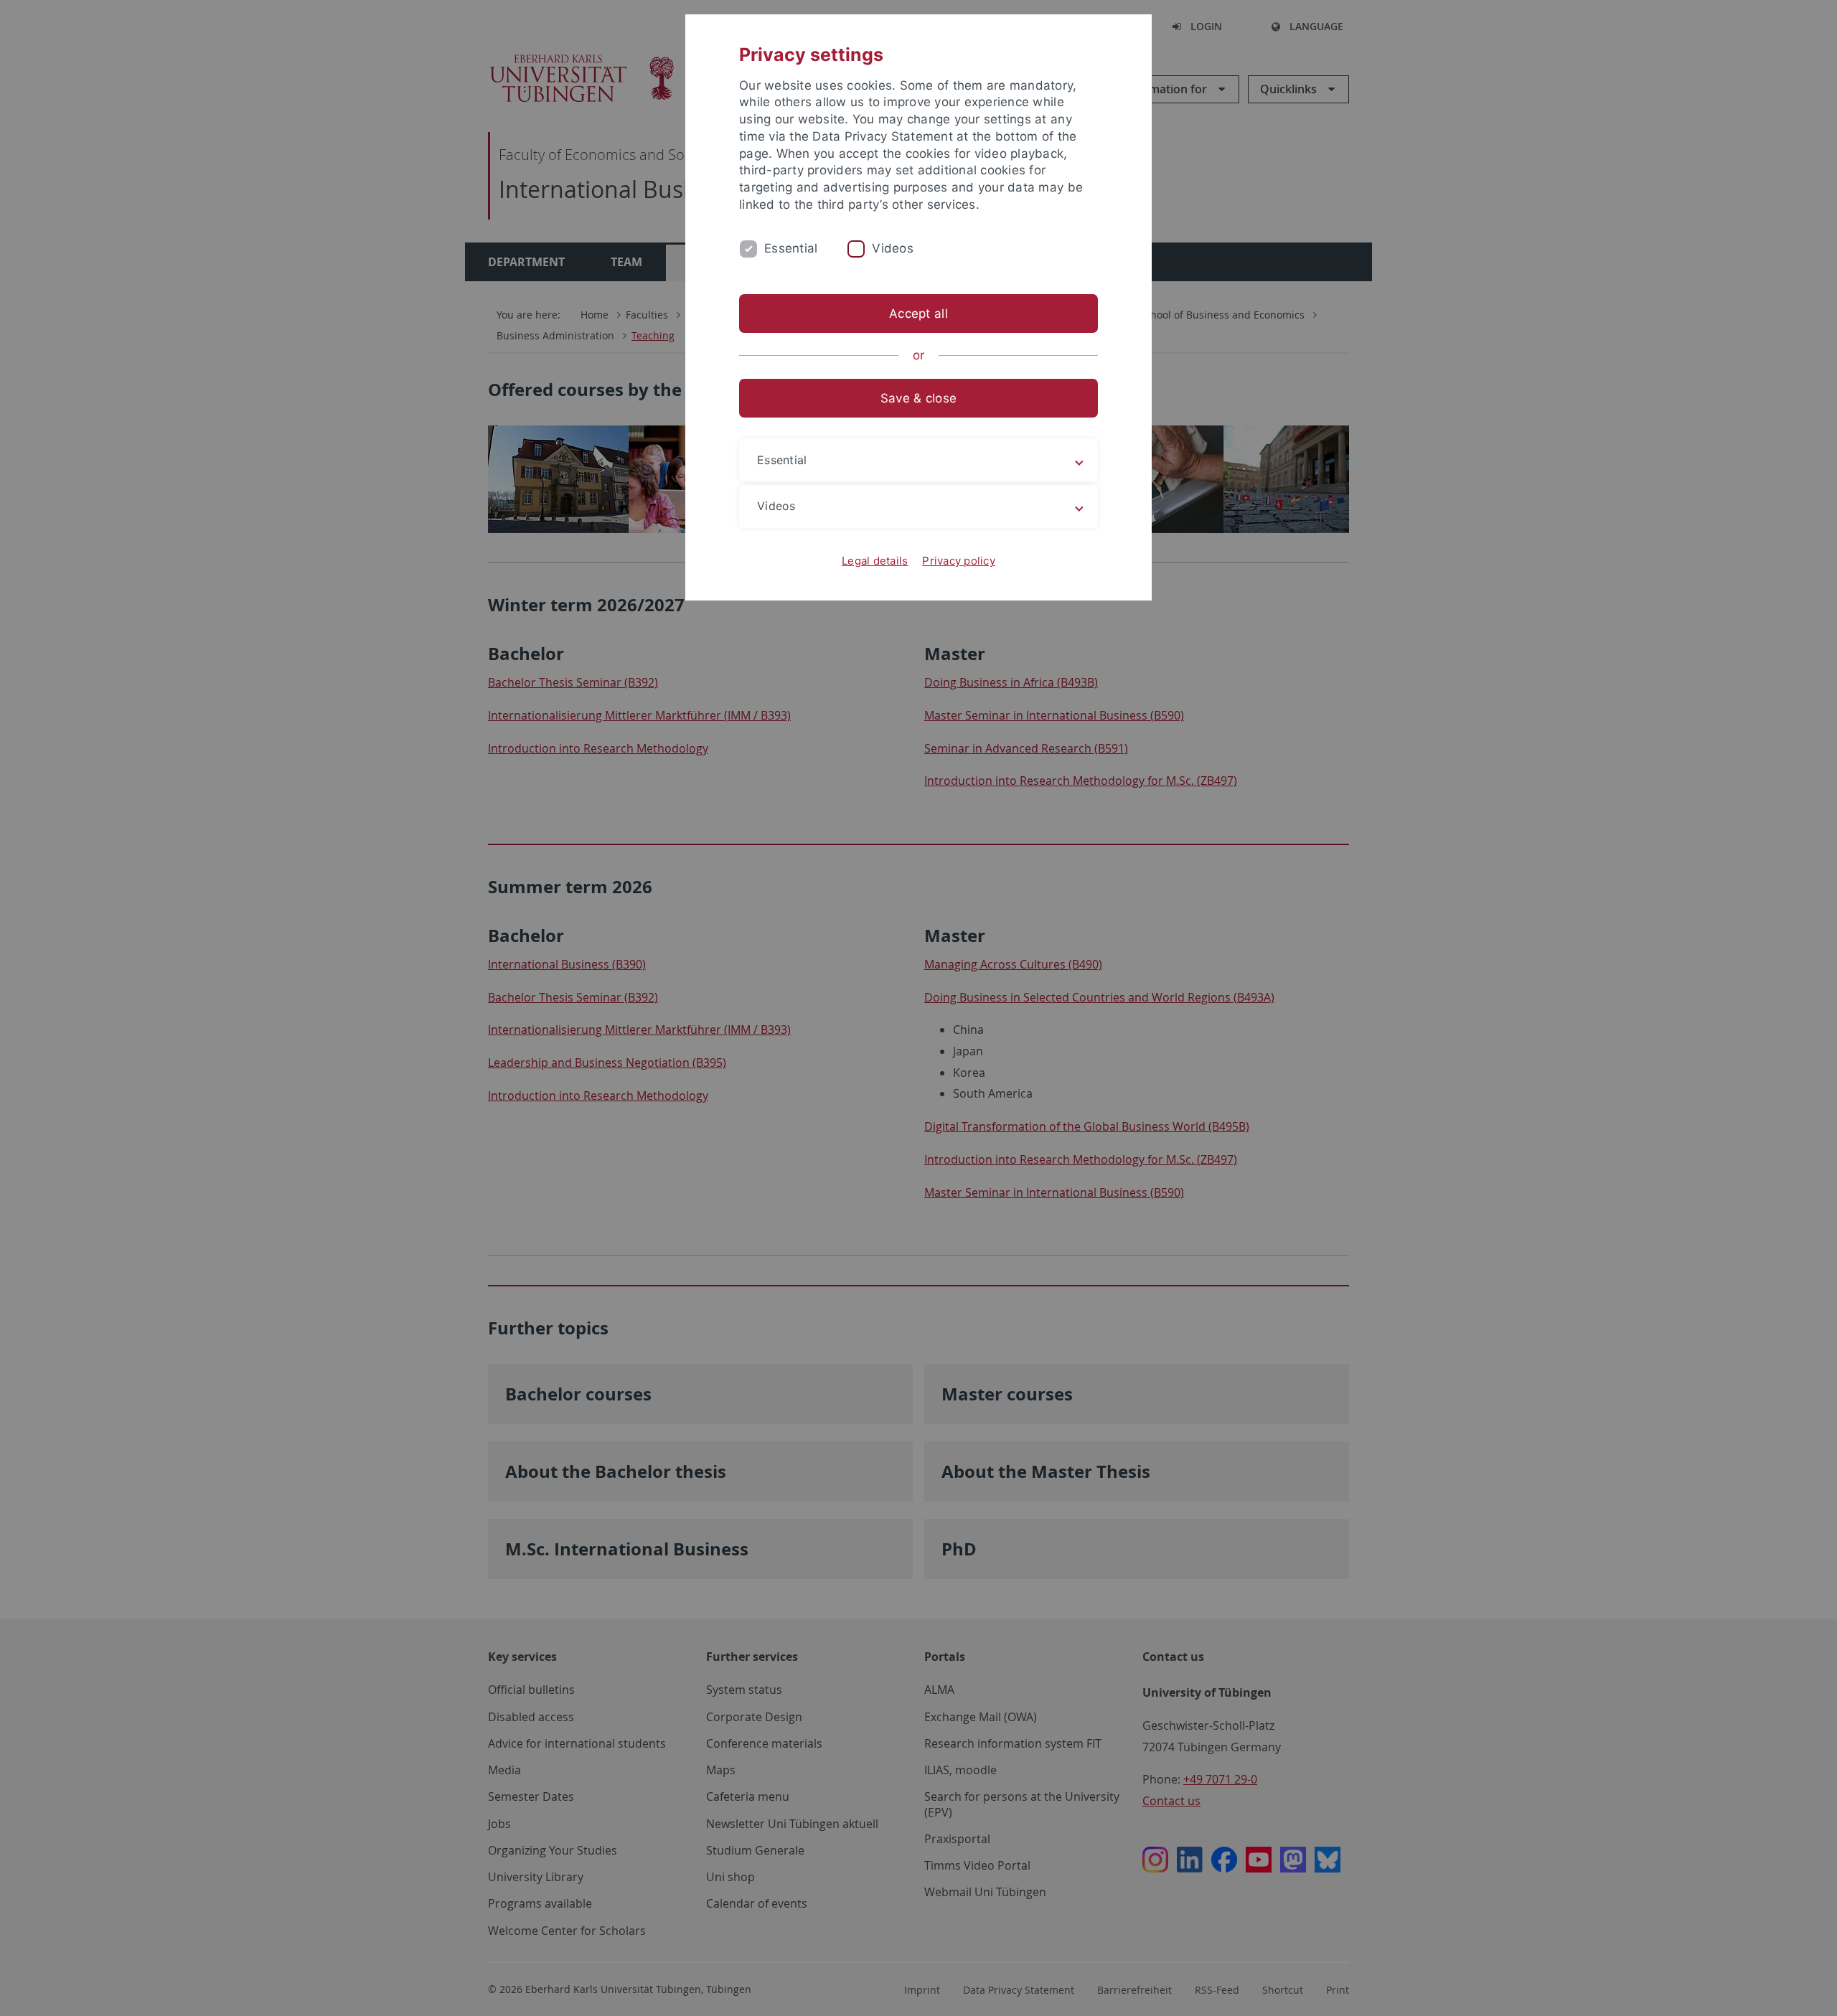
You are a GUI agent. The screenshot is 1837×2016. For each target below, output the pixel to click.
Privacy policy (959, 561)
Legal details (875, 561)
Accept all (918, 314)
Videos (893, 248)
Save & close (918, 398)
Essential (791, 248)
